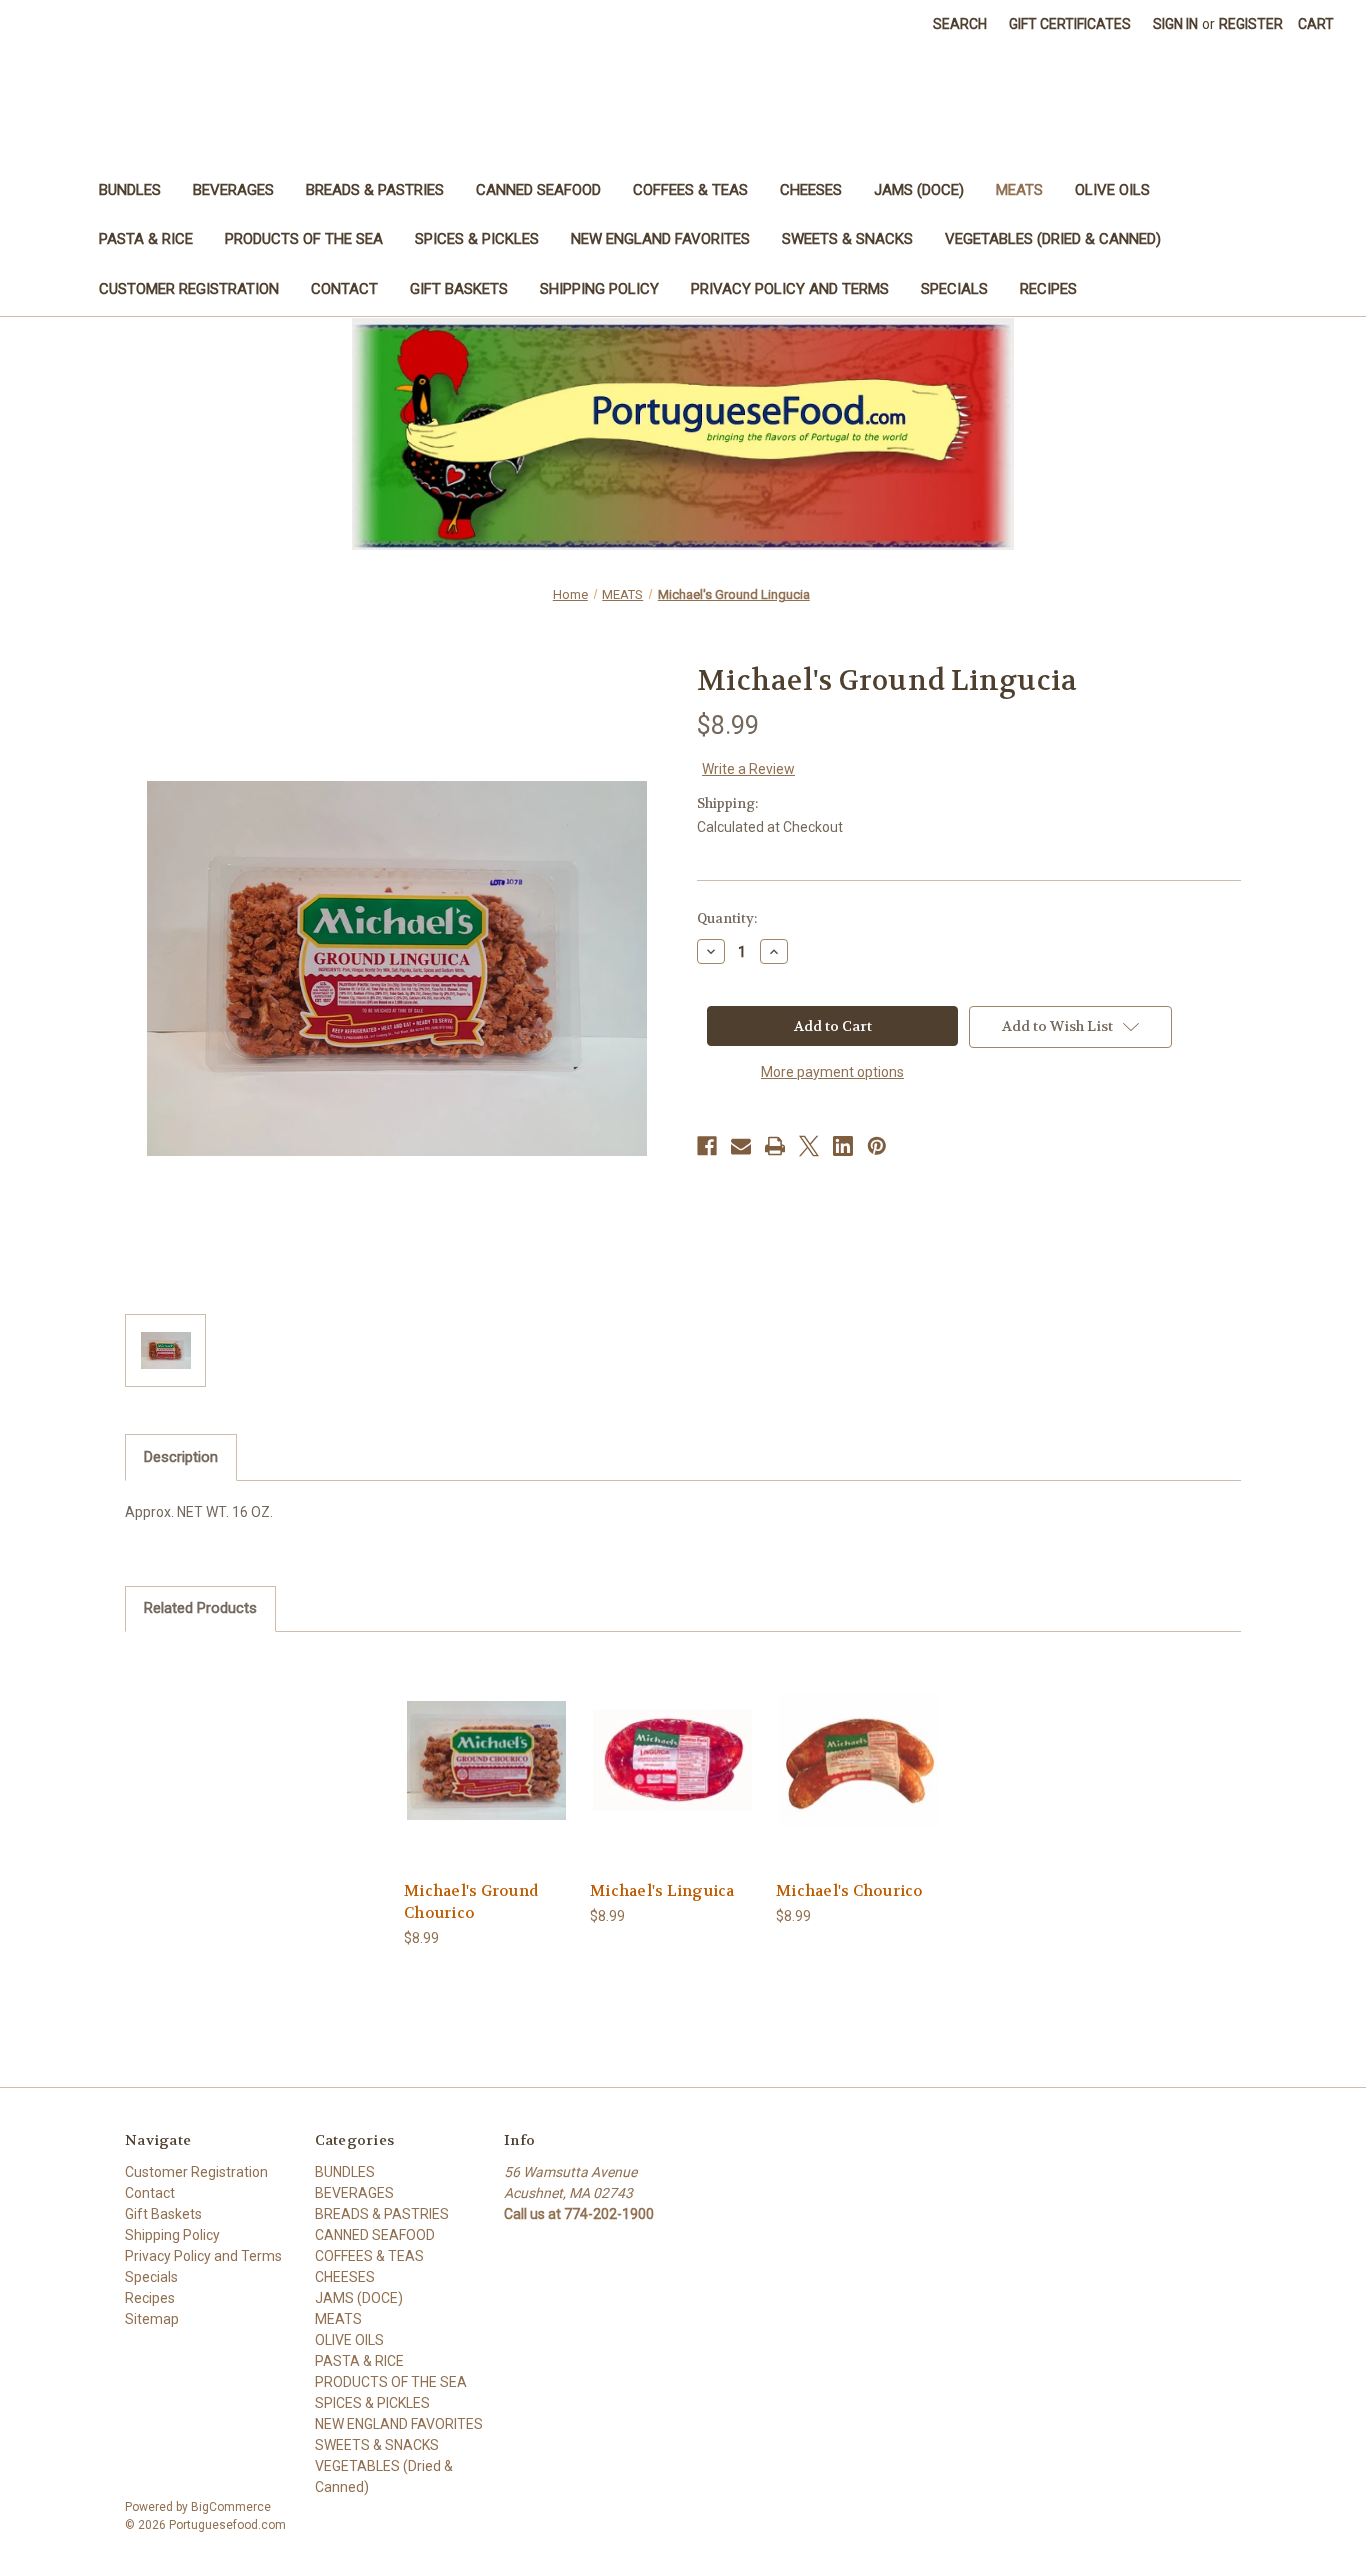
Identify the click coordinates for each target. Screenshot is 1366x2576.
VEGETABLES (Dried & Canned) (1053, 239)
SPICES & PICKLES (477, 239)
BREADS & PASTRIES (375, 190)
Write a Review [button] (748, 769)
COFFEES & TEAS (690, 190)
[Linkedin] (843, 1146)
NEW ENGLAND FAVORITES (660, 239)
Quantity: (727, 918)
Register (1251, 24)
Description (181, 1457)
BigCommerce (231, 2507)
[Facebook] (707, 1146)
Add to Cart (487, 1777)
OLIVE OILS (1112, 190)
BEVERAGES (233, 190)
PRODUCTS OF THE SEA (304, 239)
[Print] (775, 1146)
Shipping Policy (599, 289)
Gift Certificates (1070, 24)
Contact (344, 289)
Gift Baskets (459, 289)
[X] (809, 1146)
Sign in (1175, 24)
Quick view (486, 1742)
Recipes (1048, 289)
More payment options (832, 1072)
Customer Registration (189, 289)
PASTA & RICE (146, 239)
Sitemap (152, 2319)
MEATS (1019, 190)
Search (960, 24)
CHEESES (811, 190)
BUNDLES (130, 190)
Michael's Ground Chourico (471, 1902)
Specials (954, 289)
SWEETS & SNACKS (847, 239)
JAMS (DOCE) (919, 190)
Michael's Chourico (850, 1891)
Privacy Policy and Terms (790, 289)
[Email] (741, 1146)
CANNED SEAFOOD (538, 190)
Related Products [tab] (200, 1608)
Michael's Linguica (662, 1891)
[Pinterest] (877, 1146)
